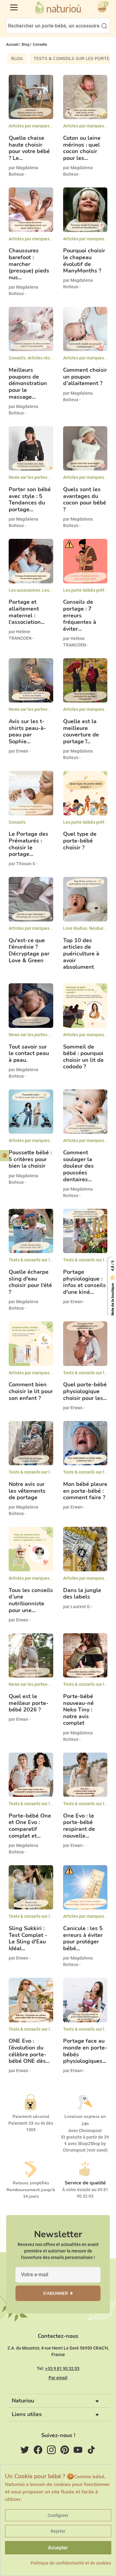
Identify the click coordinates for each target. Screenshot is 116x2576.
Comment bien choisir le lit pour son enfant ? (31, 1391)
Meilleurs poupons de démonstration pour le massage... (28, 384)
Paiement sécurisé (31, 2117)
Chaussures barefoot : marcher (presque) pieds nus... (29, 264)
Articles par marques (29, 126)
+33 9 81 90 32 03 (62, 2368)
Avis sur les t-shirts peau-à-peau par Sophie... (27, 732)
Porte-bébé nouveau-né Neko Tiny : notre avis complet (78, 1710)
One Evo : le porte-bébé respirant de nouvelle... (79, 1826)
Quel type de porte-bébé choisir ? (80, 841)
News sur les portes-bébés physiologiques (50, 477)
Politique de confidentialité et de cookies (71, 2563)
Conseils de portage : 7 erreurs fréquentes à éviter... (80, 616)
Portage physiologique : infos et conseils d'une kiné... (84, 1282)
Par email (58, 2378)
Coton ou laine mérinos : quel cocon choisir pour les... (82, 148)
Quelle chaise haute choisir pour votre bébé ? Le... (29, 148)
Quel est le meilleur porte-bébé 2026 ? (29, 1703)
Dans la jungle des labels (82, 1594)
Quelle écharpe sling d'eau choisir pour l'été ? (30, 1282)
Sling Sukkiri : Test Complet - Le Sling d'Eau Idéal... (28, 1938)
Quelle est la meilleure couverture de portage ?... (81, 732)
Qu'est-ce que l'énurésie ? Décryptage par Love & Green (29, 951)
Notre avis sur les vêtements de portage (27, 1491)
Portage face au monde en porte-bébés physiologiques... (85, 2051)
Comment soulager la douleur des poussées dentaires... (78, 1166)
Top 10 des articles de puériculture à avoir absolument (81, 954)
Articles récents (43, 358)
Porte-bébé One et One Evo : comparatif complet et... (30, 1826)
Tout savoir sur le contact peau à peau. (29, 1054)
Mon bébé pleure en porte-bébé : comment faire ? (85, 1491)
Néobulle (98, 928)
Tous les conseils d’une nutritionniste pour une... (31, 1600)
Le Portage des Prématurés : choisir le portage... (28, 844)
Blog (17, 59)
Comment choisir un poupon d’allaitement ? (85, 377)
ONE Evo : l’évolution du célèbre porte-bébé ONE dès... (29, 2051)
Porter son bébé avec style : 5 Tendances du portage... (30, 500)
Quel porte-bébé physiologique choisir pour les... (85, 1391)
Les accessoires (24, 590)
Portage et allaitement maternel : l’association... (27, 612)
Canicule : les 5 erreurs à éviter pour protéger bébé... (83, 1938)
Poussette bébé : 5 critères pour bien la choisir (30, 1159)
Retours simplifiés (31, 2183)
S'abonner (56, 2293)
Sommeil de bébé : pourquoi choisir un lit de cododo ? (83, 1057)
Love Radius (75, 928)
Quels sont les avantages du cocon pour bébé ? (85, 500)
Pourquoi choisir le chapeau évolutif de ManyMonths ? (84, 261)
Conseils (17, 358)
